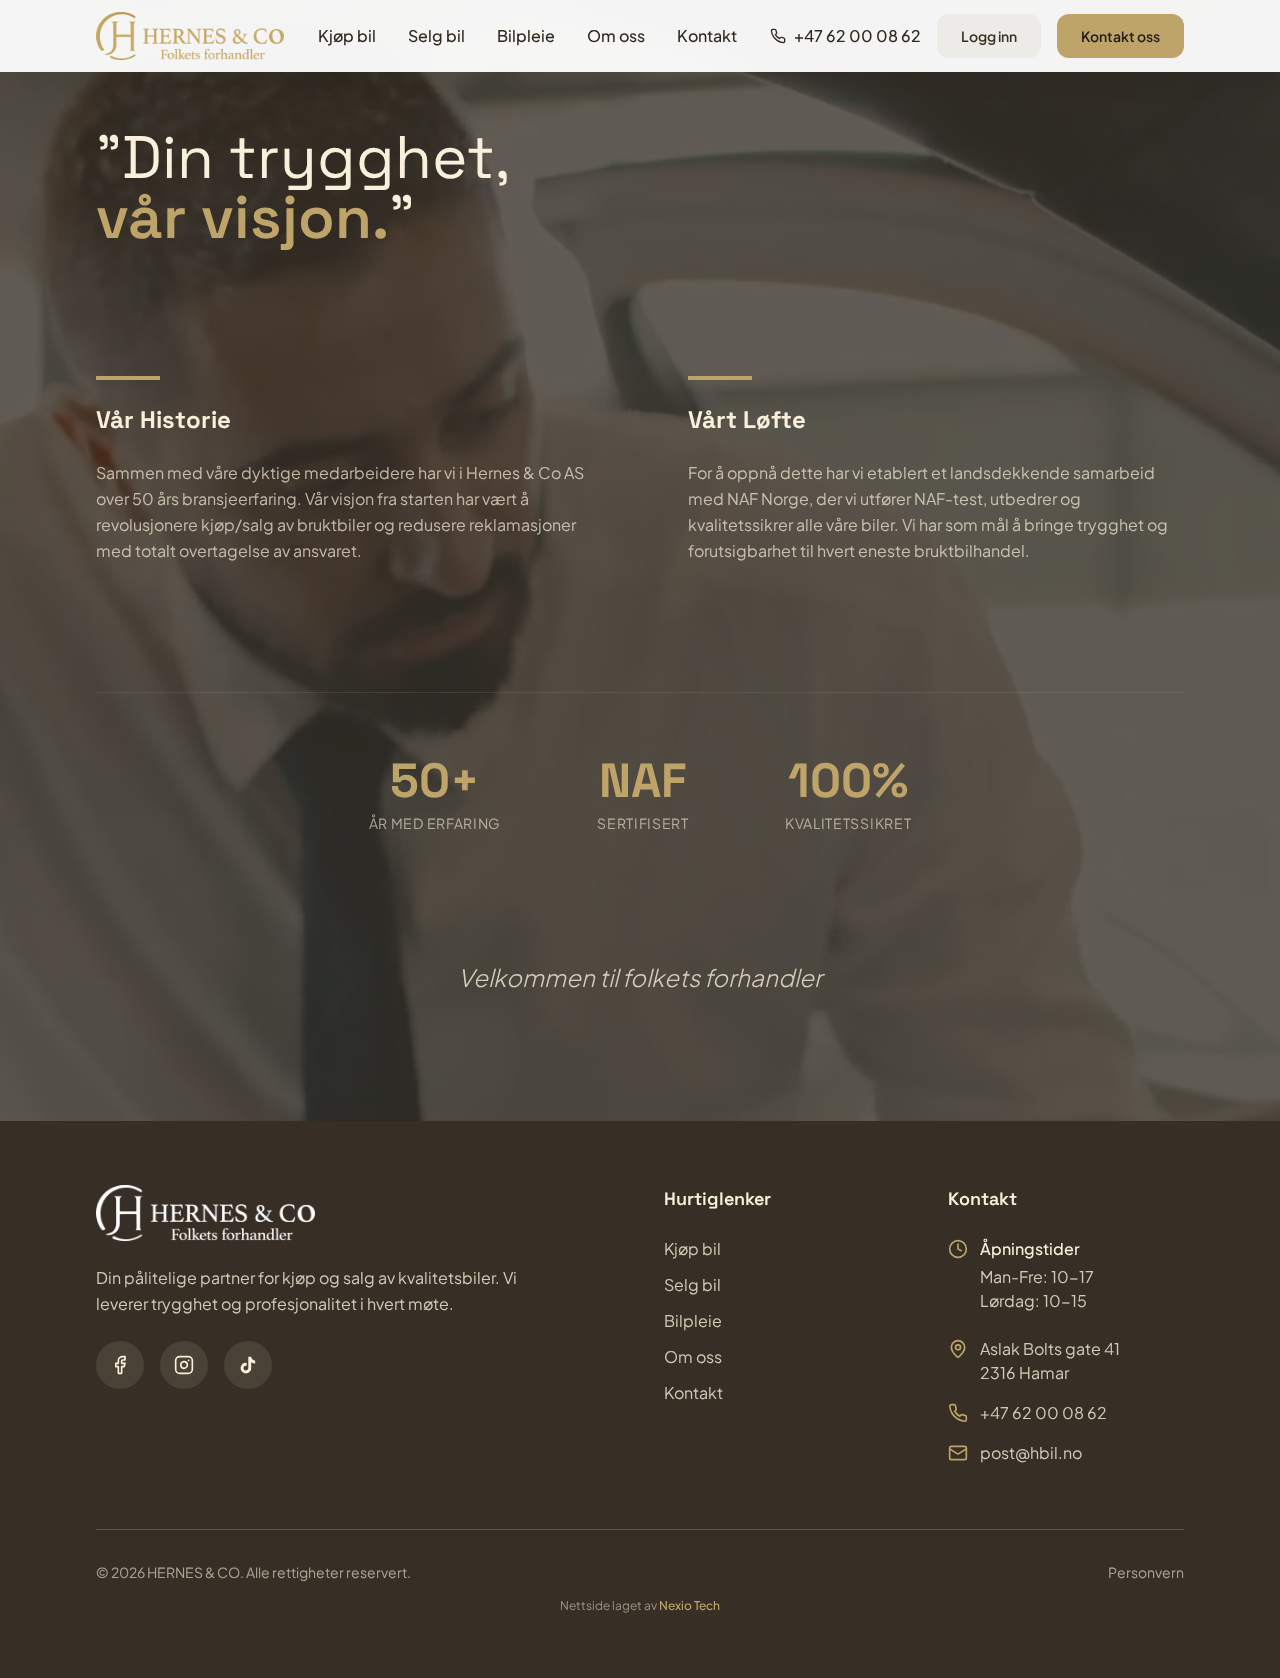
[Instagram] (184, 1365)
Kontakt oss (1120, 36)
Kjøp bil (347, 35)
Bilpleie (526, 35)
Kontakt (707, 35)
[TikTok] (248, 1365)
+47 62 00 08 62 (1043, 1412)
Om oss (616, 35)
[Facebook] (120, 1365)
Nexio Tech (689, 1605)
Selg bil (436, 35)
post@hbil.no (1031, 1452)
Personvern (1146, 1572)
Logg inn (989, 36)
